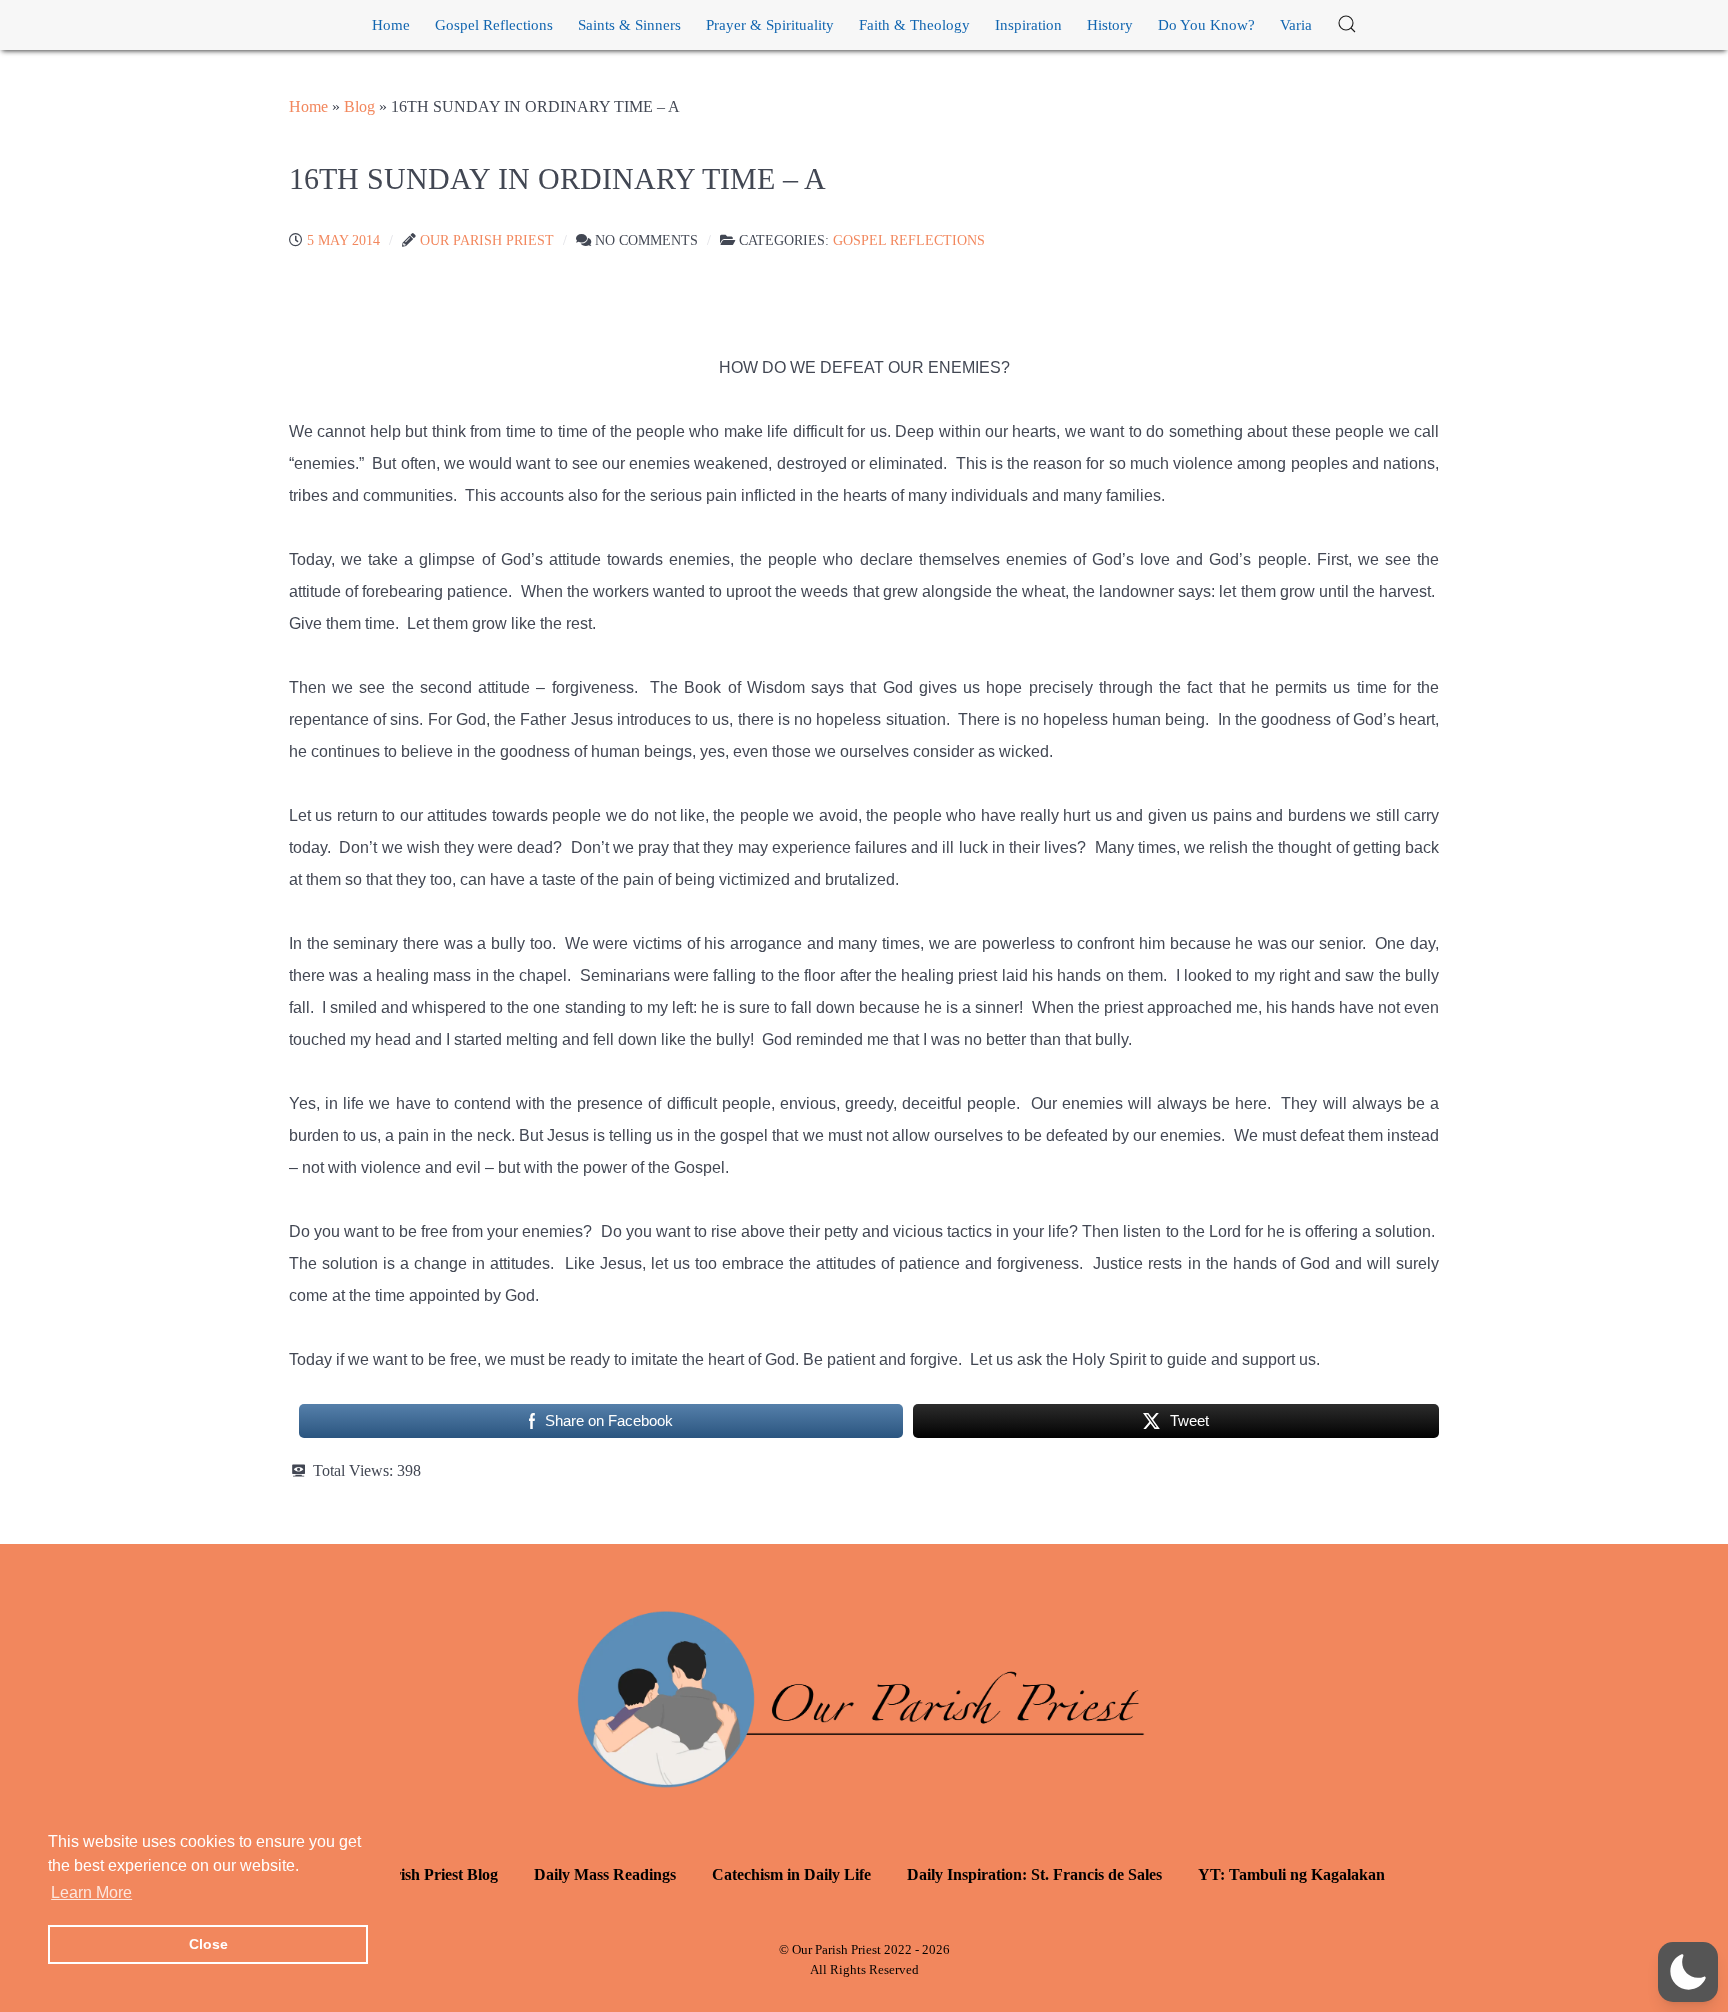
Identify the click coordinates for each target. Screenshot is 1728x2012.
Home (391, 25)
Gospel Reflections (494, 25)
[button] (1347, 25)
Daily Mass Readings (605, 1874)
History (1110, 25)
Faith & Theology (914, 25)
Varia (1296, 25)
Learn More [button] (91, 1892)
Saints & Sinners (629, 25)
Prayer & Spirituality (770, 25)
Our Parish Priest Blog (421, 1874)
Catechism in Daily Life (791, 1874)
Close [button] (208, 1944)
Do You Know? (1206, 25)
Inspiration (1028, 25)
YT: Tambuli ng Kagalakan (1291, 1874)
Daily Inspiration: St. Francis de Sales (1034, 1874)
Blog (359, 106)
